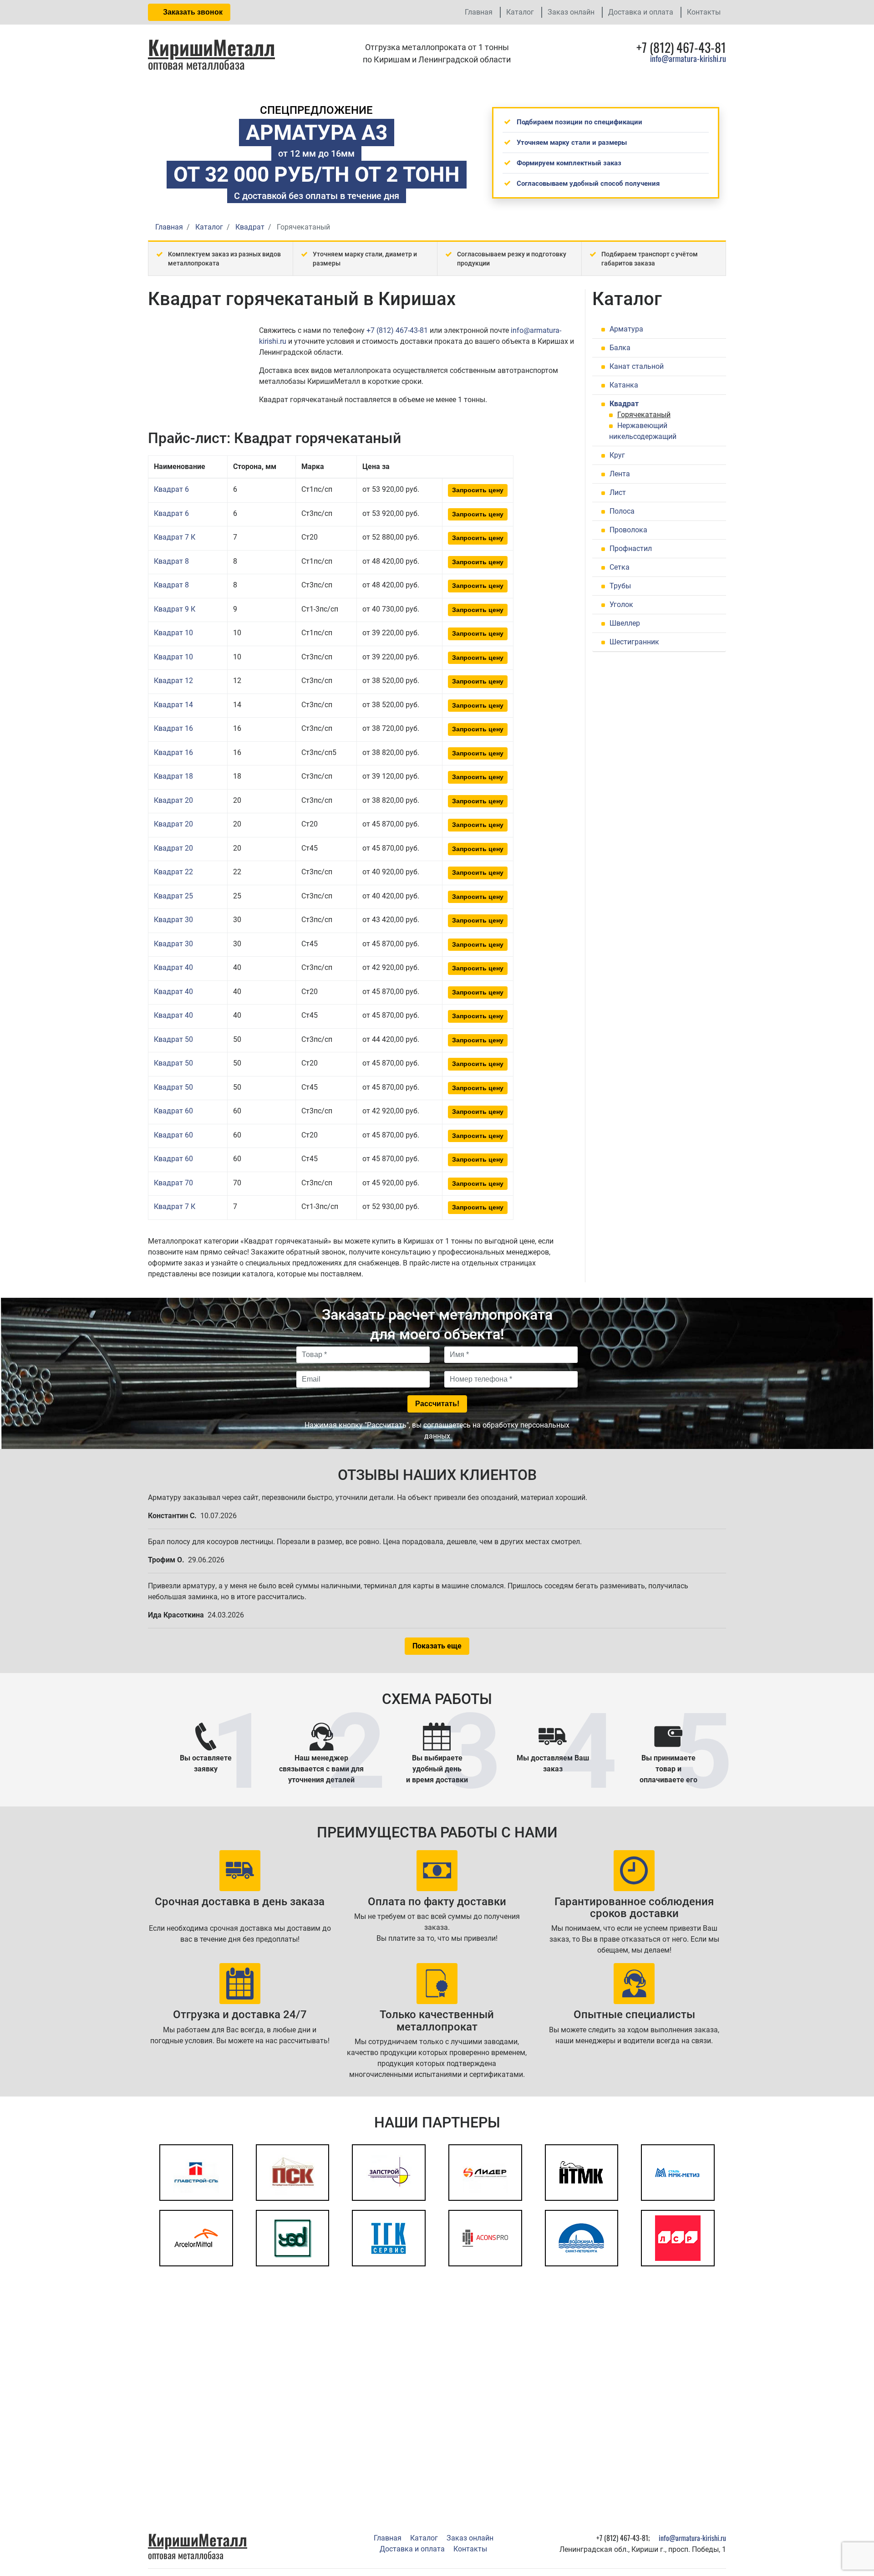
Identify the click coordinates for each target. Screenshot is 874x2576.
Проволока (628, 530)
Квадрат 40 (173, 967)
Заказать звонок (192, 12)
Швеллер (625, 623)
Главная (479, 12)
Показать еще (437, 1646)
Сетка (620, 567)
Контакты (704, 12)
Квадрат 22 (173, 872)
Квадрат (624, 404)
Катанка (624, 385)
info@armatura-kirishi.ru (688, 58)
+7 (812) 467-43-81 (397, 330)
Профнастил (631, 548)
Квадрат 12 (173, 681)
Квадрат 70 (173, 1183)
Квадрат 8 (171, 561)
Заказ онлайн (571, 12)
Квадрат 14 (173, 705)
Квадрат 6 (171, 489)
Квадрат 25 (173, 896)
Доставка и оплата (641, 12)
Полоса (622, 511)
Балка (620, 348)
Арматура (626, 329)
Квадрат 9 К (175, 609)
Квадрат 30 (173, 920)
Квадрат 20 (173, 800)
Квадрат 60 (173, 1111)
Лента (620, 474)
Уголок (621, 604)
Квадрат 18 (173, 776)
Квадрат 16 (173, 728)
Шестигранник (634, 642)
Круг (617, 455)
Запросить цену (478, 490)
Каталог (520, 12)
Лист (618, 492)
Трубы (620, 586)
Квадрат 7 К (175, 537)
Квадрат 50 (173, 1039)
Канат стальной (637, 366)
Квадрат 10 (173, 633)
